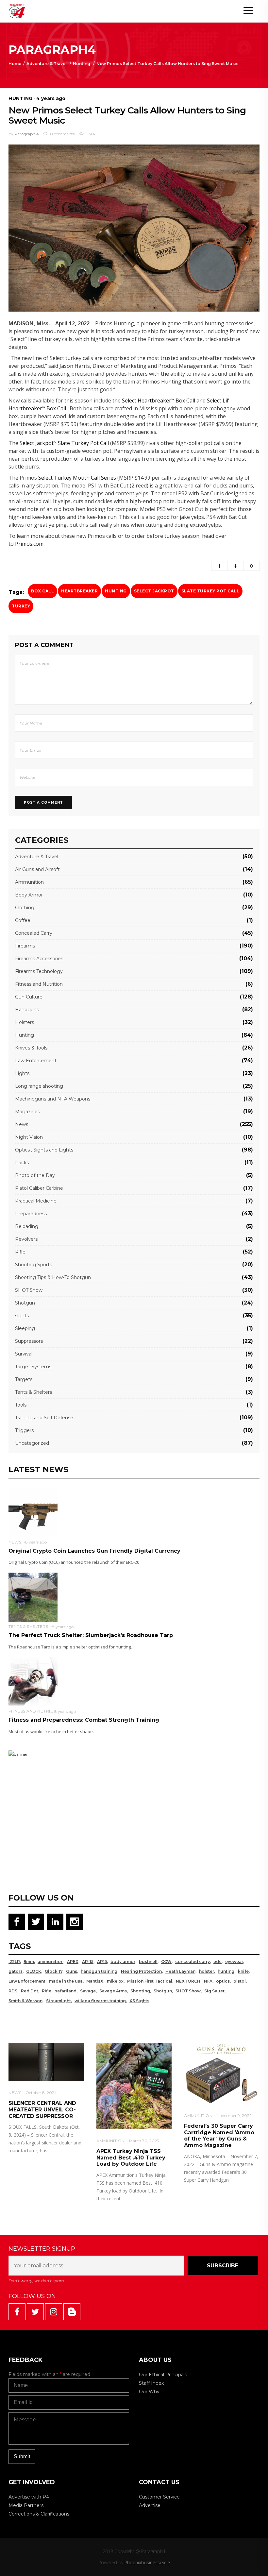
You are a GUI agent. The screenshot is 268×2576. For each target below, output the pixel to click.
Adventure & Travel (47, 64)
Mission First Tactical (150, 1981)
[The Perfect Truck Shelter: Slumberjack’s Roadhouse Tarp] (33, 1597)
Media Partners (26, 2505)
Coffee (23, 920)
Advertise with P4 (29, 2497)
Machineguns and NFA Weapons (53, 1099)
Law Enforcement (36, 1061)
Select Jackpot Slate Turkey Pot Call (64, 443)
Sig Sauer (214, 1991)
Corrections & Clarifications (39, 2514)
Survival (24, 1354)
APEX (73, 1962)
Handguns (27, 1010)
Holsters (25, 1022)
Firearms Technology (39, 971)
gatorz (16, 1971)
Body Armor (29, 895)
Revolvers (26, 1239)
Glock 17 (54, 1971)
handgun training (99, 1971)
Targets (24, 1379)
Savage (88, 1991)
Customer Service (159, 2497)
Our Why (149, 2392)
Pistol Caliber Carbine (39, 1188)
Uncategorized (32, 1443)
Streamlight (59, 2001)
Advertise (150, 2505)
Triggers (24, 1430)
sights (22, 1316)
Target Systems (33, 1367)
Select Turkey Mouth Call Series (77, 478)
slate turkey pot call (210, 591)
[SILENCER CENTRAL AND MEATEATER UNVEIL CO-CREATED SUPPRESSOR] (46, 2062)
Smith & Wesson (25, 2001)
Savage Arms (113, 1991)
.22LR (14, 1962)
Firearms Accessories (39, 959)
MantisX (95, 1981)
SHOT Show (29, 1290)
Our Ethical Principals (163, 2375)
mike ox (115, 1981)
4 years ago (51, 98)
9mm (29, 1962)
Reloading (27, 1226)
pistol (240, 1981)
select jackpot (154, 591)
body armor (123, 1962)
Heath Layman (180, 1971)
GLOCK (34, 1971)
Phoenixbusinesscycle (147, 2562)
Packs (22, 1163)
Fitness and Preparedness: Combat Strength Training (84, 1720)
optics (223, 1981)
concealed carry (193, 1962)
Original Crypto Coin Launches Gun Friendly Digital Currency (94, 1551)
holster (207, 1971)
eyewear (234, 1962)
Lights (22, 1073)
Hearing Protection (141, 1971)
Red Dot (30, 1991)
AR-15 (88, 1962)
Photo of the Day (35, 1175)
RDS (13, 1991)
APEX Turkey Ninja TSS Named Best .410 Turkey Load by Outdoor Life (131, 2158)
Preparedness (31, 1214)
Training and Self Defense (44, 1418)
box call (42, 591)
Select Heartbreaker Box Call (159, 401)
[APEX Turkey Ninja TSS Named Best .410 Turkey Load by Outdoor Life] (134, 2086)
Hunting (82, 64)
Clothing (25, 908)
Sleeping (25, 1328)
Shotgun (25, 1303)
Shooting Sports (33, 1265)
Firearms (25, 946)
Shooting (140, 1991)
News (22, 1124)
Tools (21, 1405)
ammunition (50, 1962)
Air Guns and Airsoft (37, 869)
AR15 (102, 1962)
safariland (66, 1991)
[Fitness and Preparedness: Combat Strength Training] (33, 1681)
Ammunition (29, 882)
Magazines (27, 1112)
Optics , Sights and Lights (44, 1150)
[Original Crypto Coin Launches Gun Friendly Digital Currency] (33, 1512)
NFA (208, 1981)
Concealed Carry (34, 933)
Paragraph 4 (27, 134)
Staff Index (151, 2383)
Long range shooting (39, 1086)
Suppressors (29, 1341)
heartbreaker (79, 591)
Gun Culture (29, 997)
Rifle (20, 1252)
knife (243, 1971)
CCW (166, 1962)
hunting (116, 591)
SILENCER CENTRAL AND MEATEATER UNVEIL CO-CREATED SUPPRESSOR (42, 2109)
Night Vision (29, 1137)
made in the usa (66, 1981)
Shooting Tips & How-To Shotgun (53, 1277)
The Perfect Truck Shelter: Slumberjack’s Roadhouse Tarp (91, 1635)
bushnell (148, 1962)
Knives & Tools (31, 1048)
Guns (72, 1971)
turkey (21, 606)
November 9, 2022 (234, 2115)
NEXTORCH (188, 1981)
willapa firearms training (100, 2001)
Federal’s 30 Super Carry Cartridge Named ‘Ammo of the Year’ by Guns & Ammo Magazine (219, 2136)
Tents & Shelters (33, 1392)
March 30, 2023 (144, 2141)
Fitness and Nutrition (39, 984)
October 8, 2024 (41, 2093)
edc (218, 1962)
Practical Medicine (36, 1201)
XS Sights (139, 2001)
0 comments (62, 134)
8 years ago (36, 1542)
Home (15, 64)
